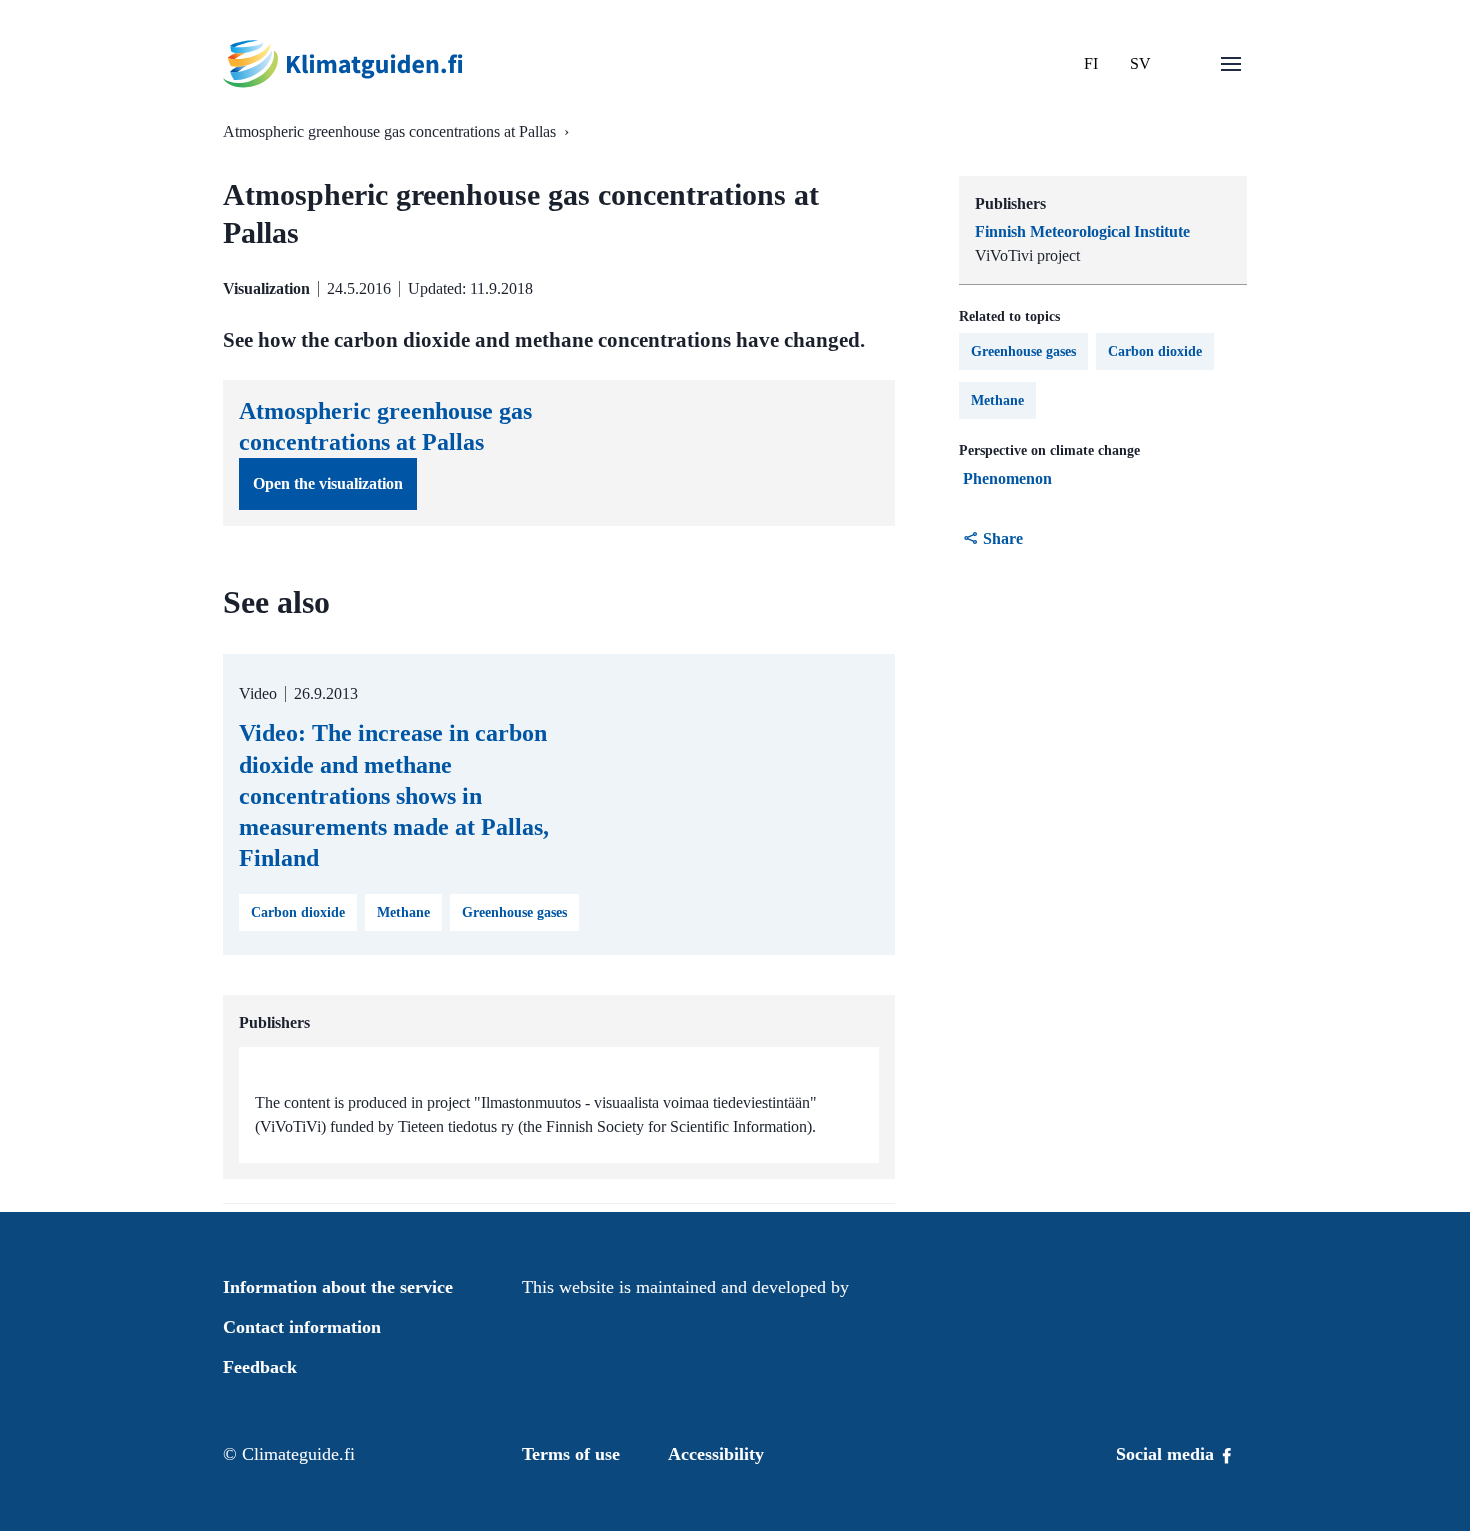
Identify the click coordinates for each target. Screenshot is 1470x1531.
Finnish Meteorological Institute (1082, 231)
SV (1140, 63)
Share (1003, 538)
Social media (1167, 1454)
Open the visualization (328, 483)
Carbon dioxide (1155, 351)
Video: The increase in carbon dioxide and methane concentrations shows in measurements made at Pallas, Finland (394, 795)
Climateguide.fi (298, 1454)
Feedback (260, 1367)
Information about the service (338, 1287)
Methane (997, 400)
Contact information (302, 1327)
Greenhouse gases (1023, 351)
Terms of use (571, 1454)
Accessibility (716, 1454)
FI (1091, 63)
